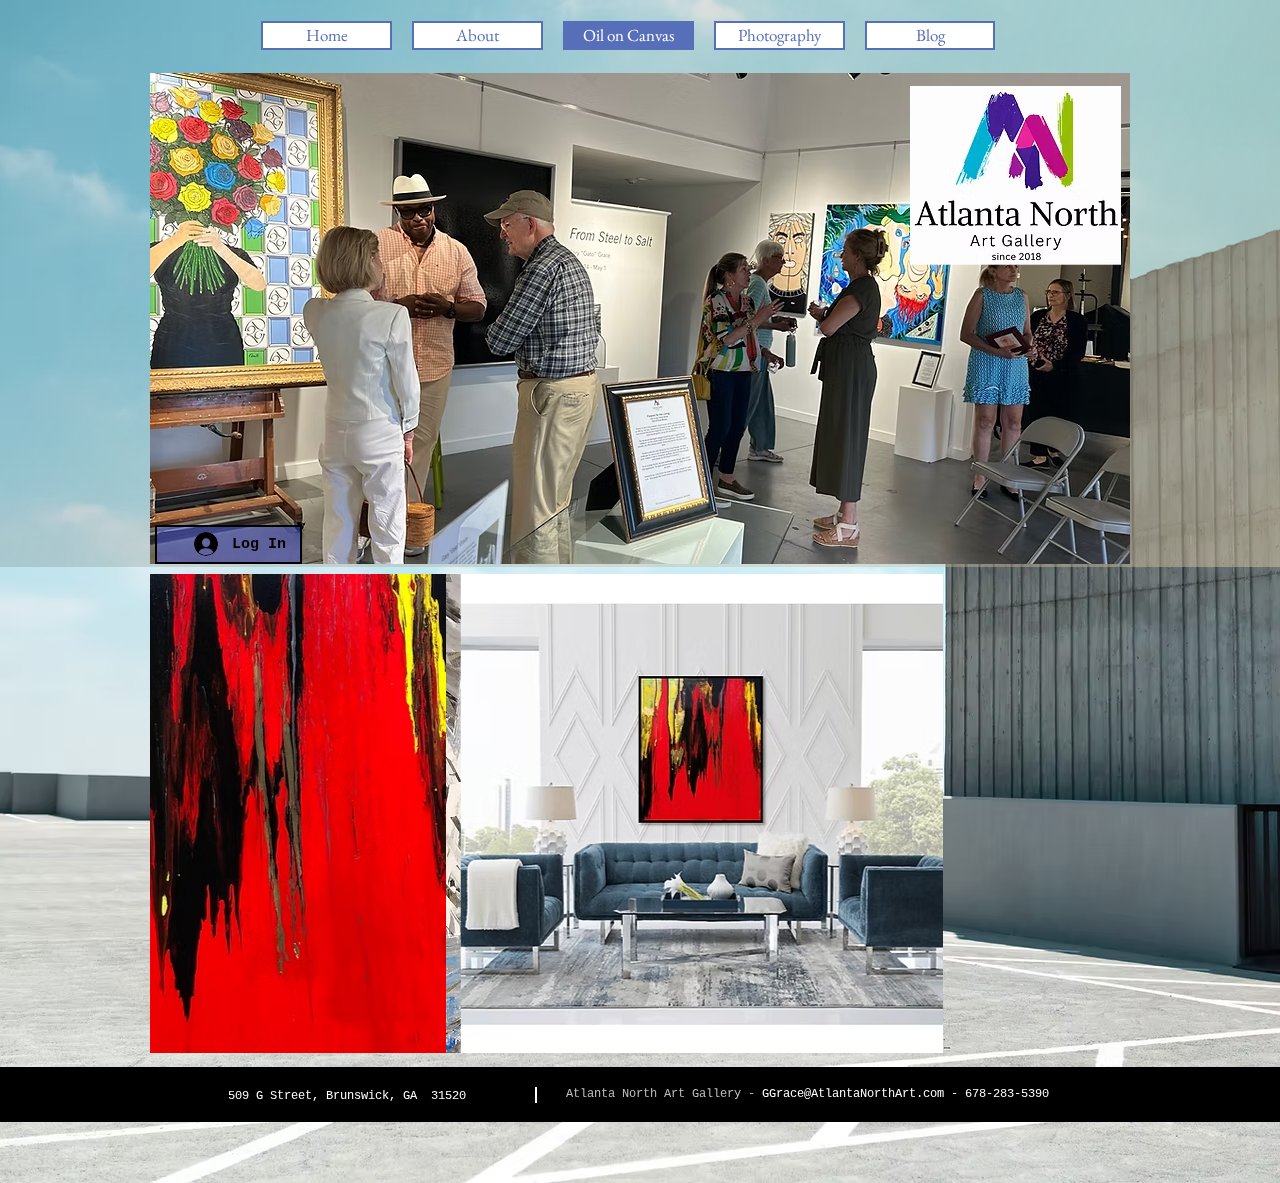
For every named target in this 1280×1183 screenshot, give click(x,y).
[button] (779, 35)
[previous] (186, 823)
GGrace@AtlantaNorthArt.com (853, 1094)
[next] (1093, 823)
